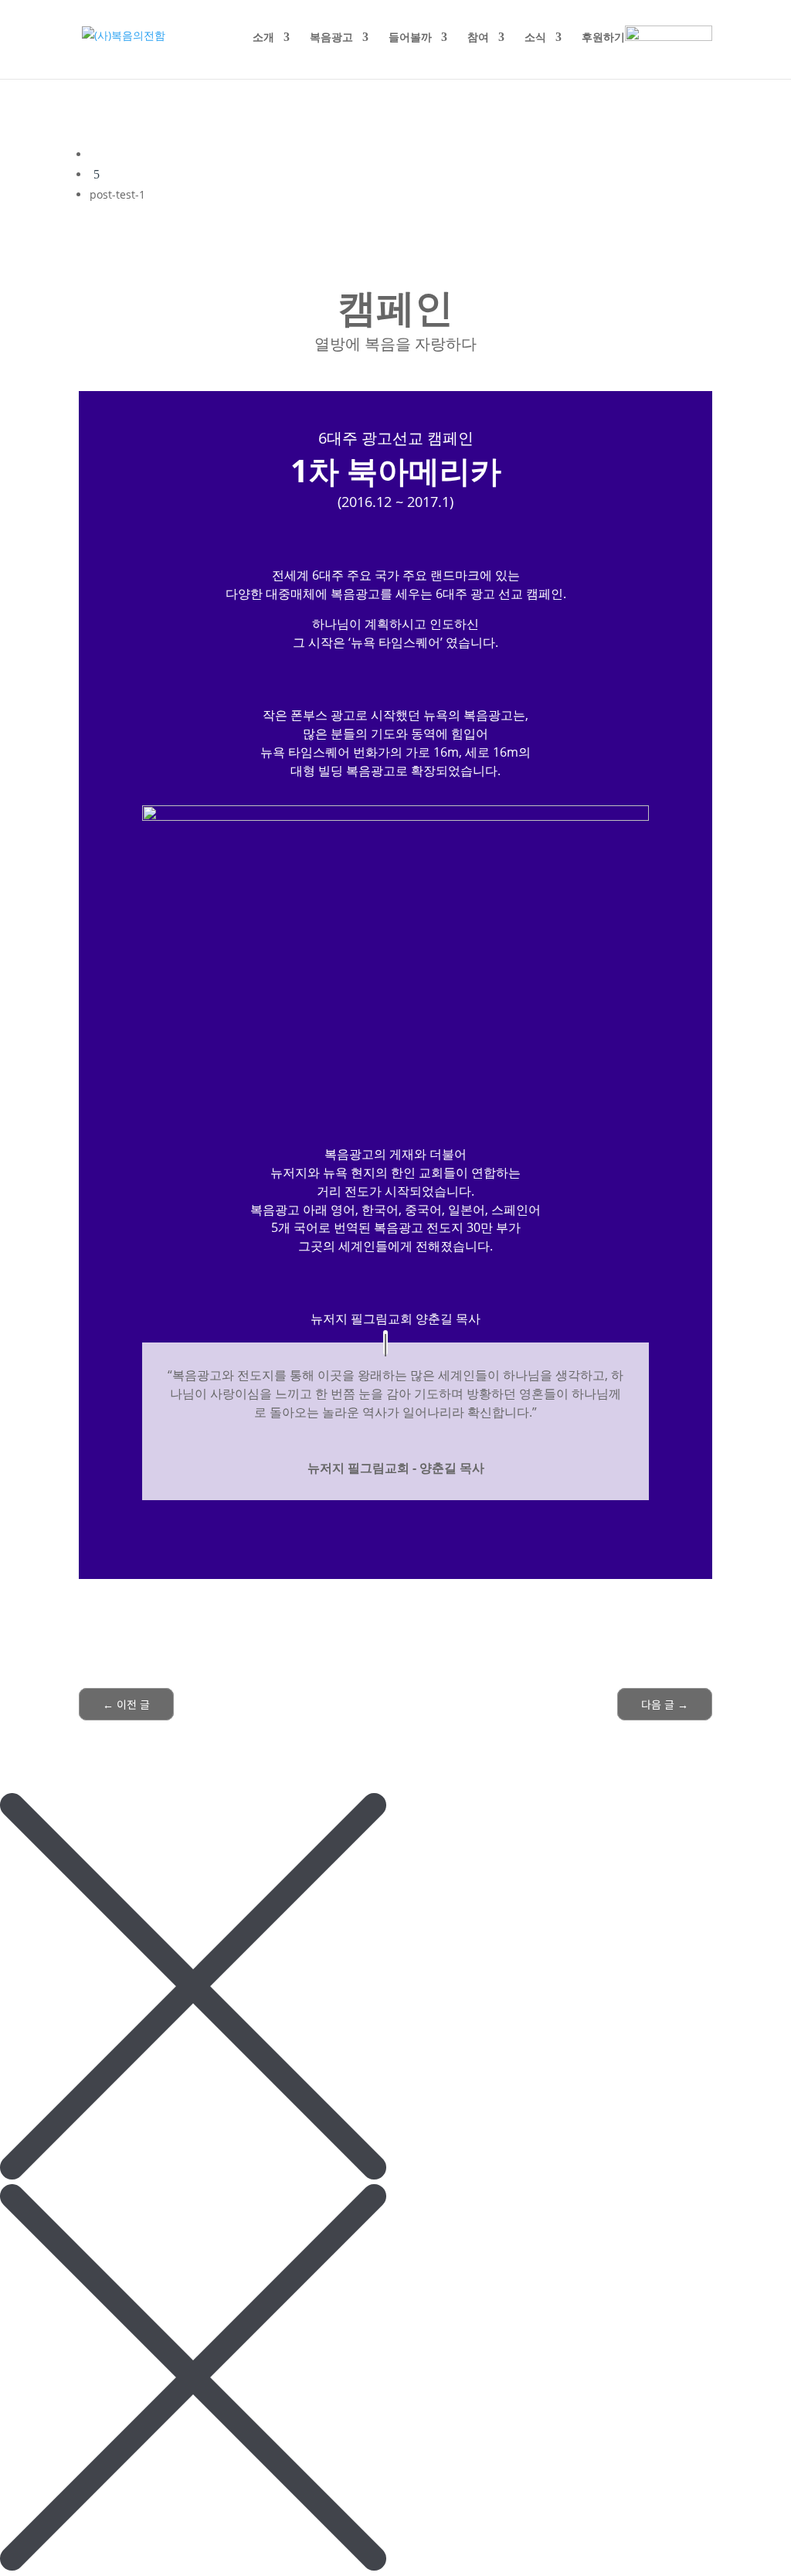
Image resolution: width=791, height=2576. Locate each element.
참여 (478, 38)
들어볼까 (410, 38)
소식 (535, 38)
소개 (263, 38)
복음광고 (331, 38)
